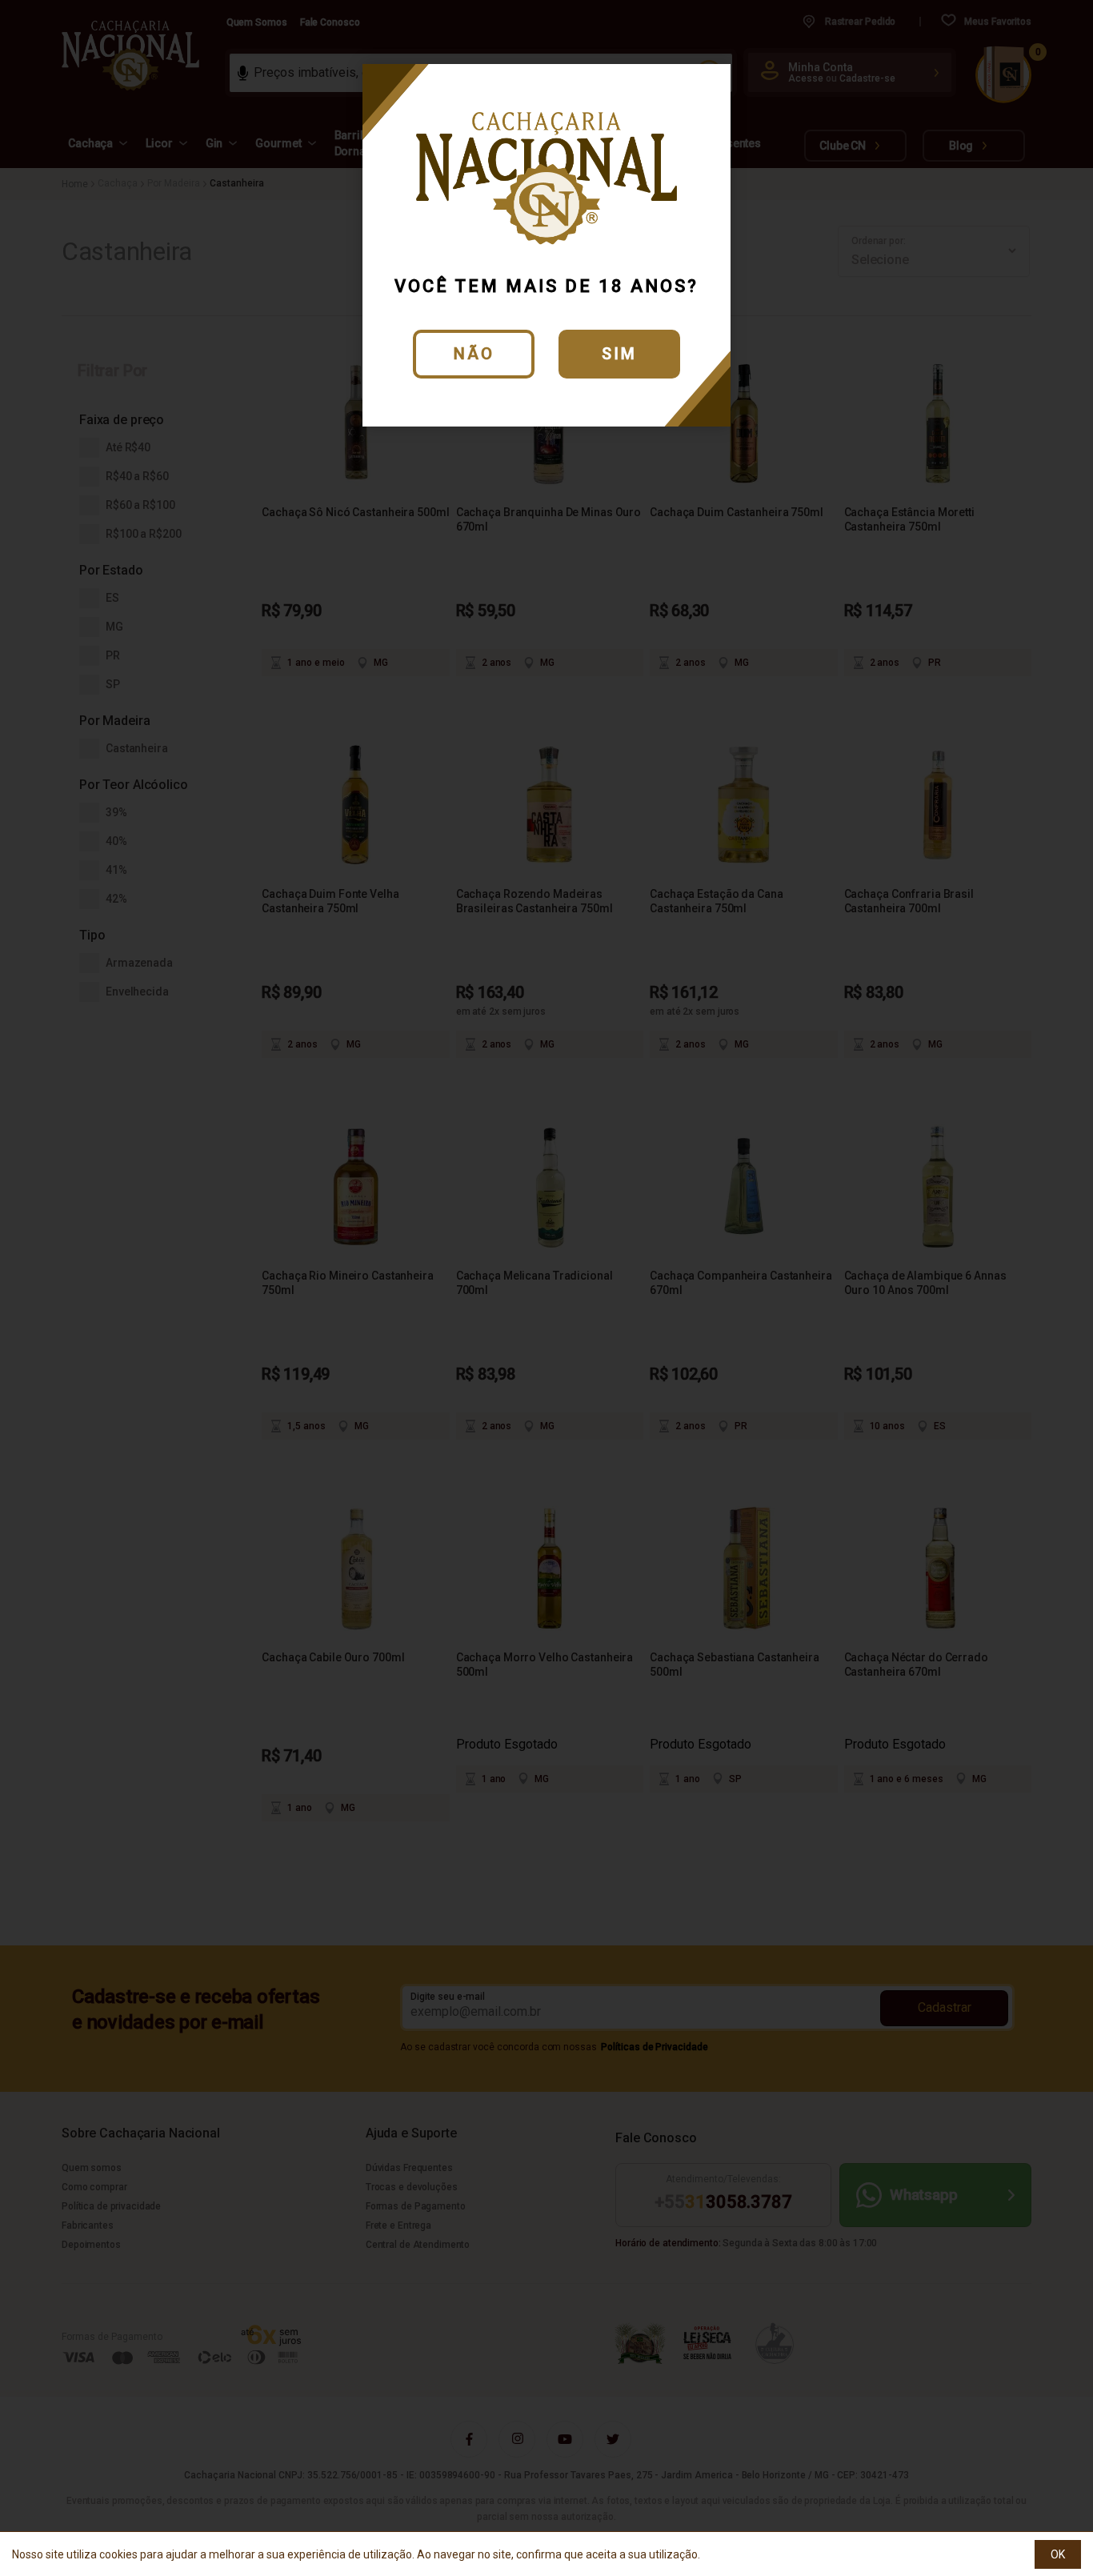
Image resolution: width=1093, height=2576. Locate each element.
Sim (619, 354)
